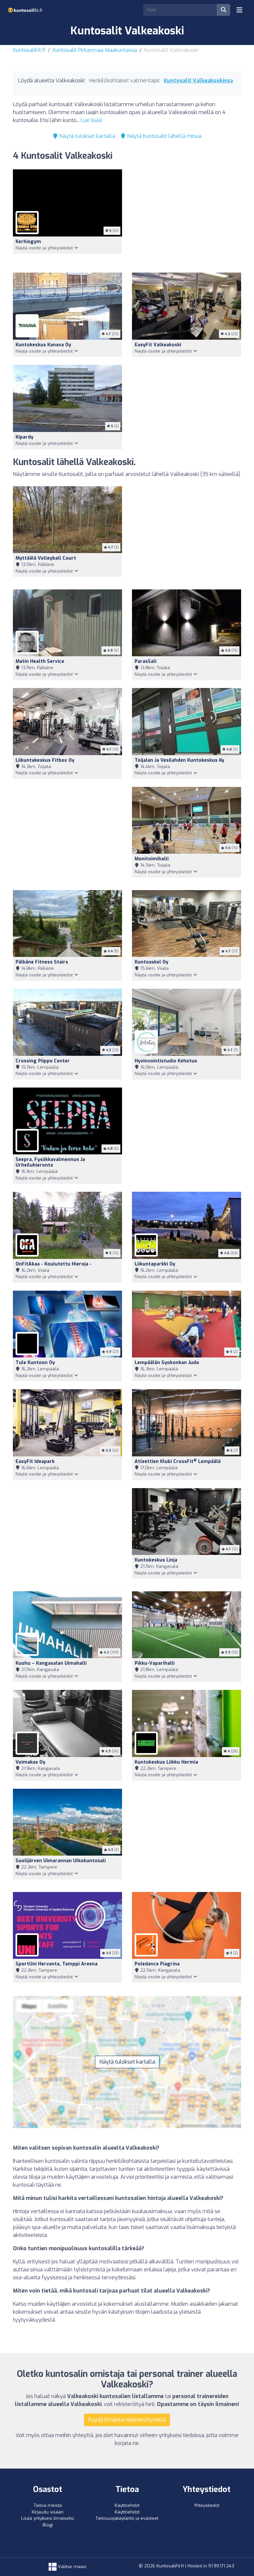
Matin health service (40, 661)
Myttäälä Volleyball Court (46, 558)
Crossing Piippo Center (43, 1061)
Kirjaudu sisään (48, 2512)
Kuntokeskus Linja (156, 1560)
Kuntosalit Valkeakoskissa (198, 81)
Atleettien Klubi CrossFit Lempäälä (178, 1461)
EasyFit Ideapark (35, 1461)
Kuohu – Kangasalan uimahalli (51, 1663)
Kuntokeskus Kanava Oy (43, 345)
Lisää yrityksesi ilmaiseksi (48, 2518)
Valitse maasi (71, 2567)
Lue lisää (91, 120)
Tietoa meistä (48, 2505)
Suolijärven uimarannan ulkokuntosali (61, 1861)
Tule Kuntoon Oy (35, 1363)
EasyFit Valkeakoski (158, 345)
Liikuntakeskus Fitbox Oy (45, 760)
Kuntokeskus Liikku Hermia (166, 1762)
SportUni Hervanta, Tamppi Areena (57, 1964)
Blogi (48, 2525)
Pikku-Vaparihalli (155, 1663)
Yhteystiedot (207, 2505)
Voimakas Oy (30, 1762)
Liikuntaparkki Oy (155, 1264)
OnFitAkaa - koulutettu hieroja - (54, 1264)
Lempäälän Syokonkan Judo (167, 1363)
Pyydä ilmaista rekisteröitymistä (127, 2420)
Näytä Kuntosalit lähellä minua (164, 136)
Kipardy (24, 437)
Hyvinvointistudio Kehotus (166, 1061)
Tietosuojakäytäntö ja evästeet (127, 2518)
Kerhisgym (28, 242)
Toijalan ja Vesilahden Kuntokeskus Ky (179, 760)
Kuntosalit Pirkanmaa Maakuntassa (95, 50)
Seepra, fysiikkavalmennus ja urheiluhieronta (50, 1162)
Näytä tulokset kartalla (86, 136)
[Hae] (224, 10)
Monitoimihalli (152, 859)
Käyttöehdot (127, 2505)
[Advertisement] (187, 217)
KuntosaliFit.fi (29, 50)
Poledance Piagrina (157, 1964)
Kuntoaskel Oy (151, 962)
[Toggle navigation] (239, 10)
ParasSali (146, 661)
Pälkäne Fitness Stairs (42, 962)
